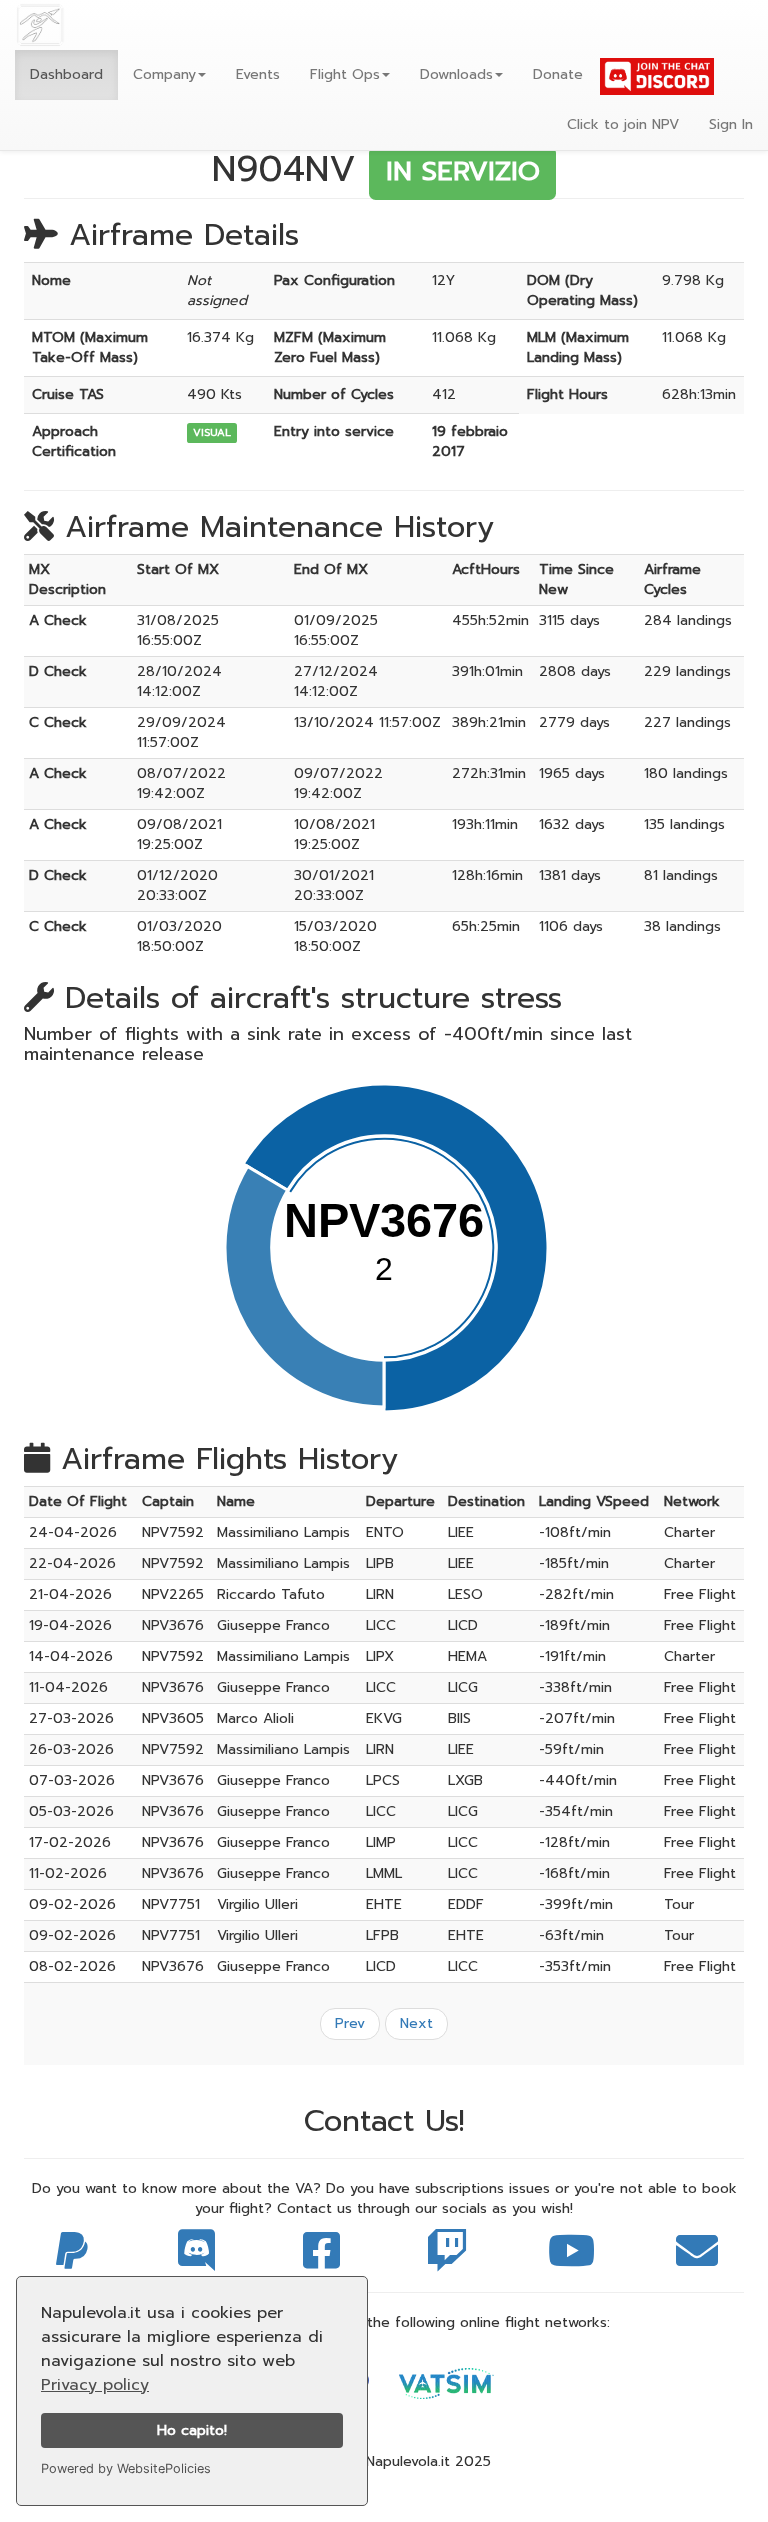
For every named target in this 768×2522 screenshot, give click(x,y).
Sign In (731, 124)
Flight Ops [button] (345, 74)
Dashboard (66, 74)
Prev (350, 2023)
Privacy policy (95, 2385)
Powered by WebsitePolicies (126, 2468)
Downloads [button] (456, 74)
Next (416, 2023)
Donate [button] (558, 74)
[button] (169, 75)
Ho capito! (192, 2430)
